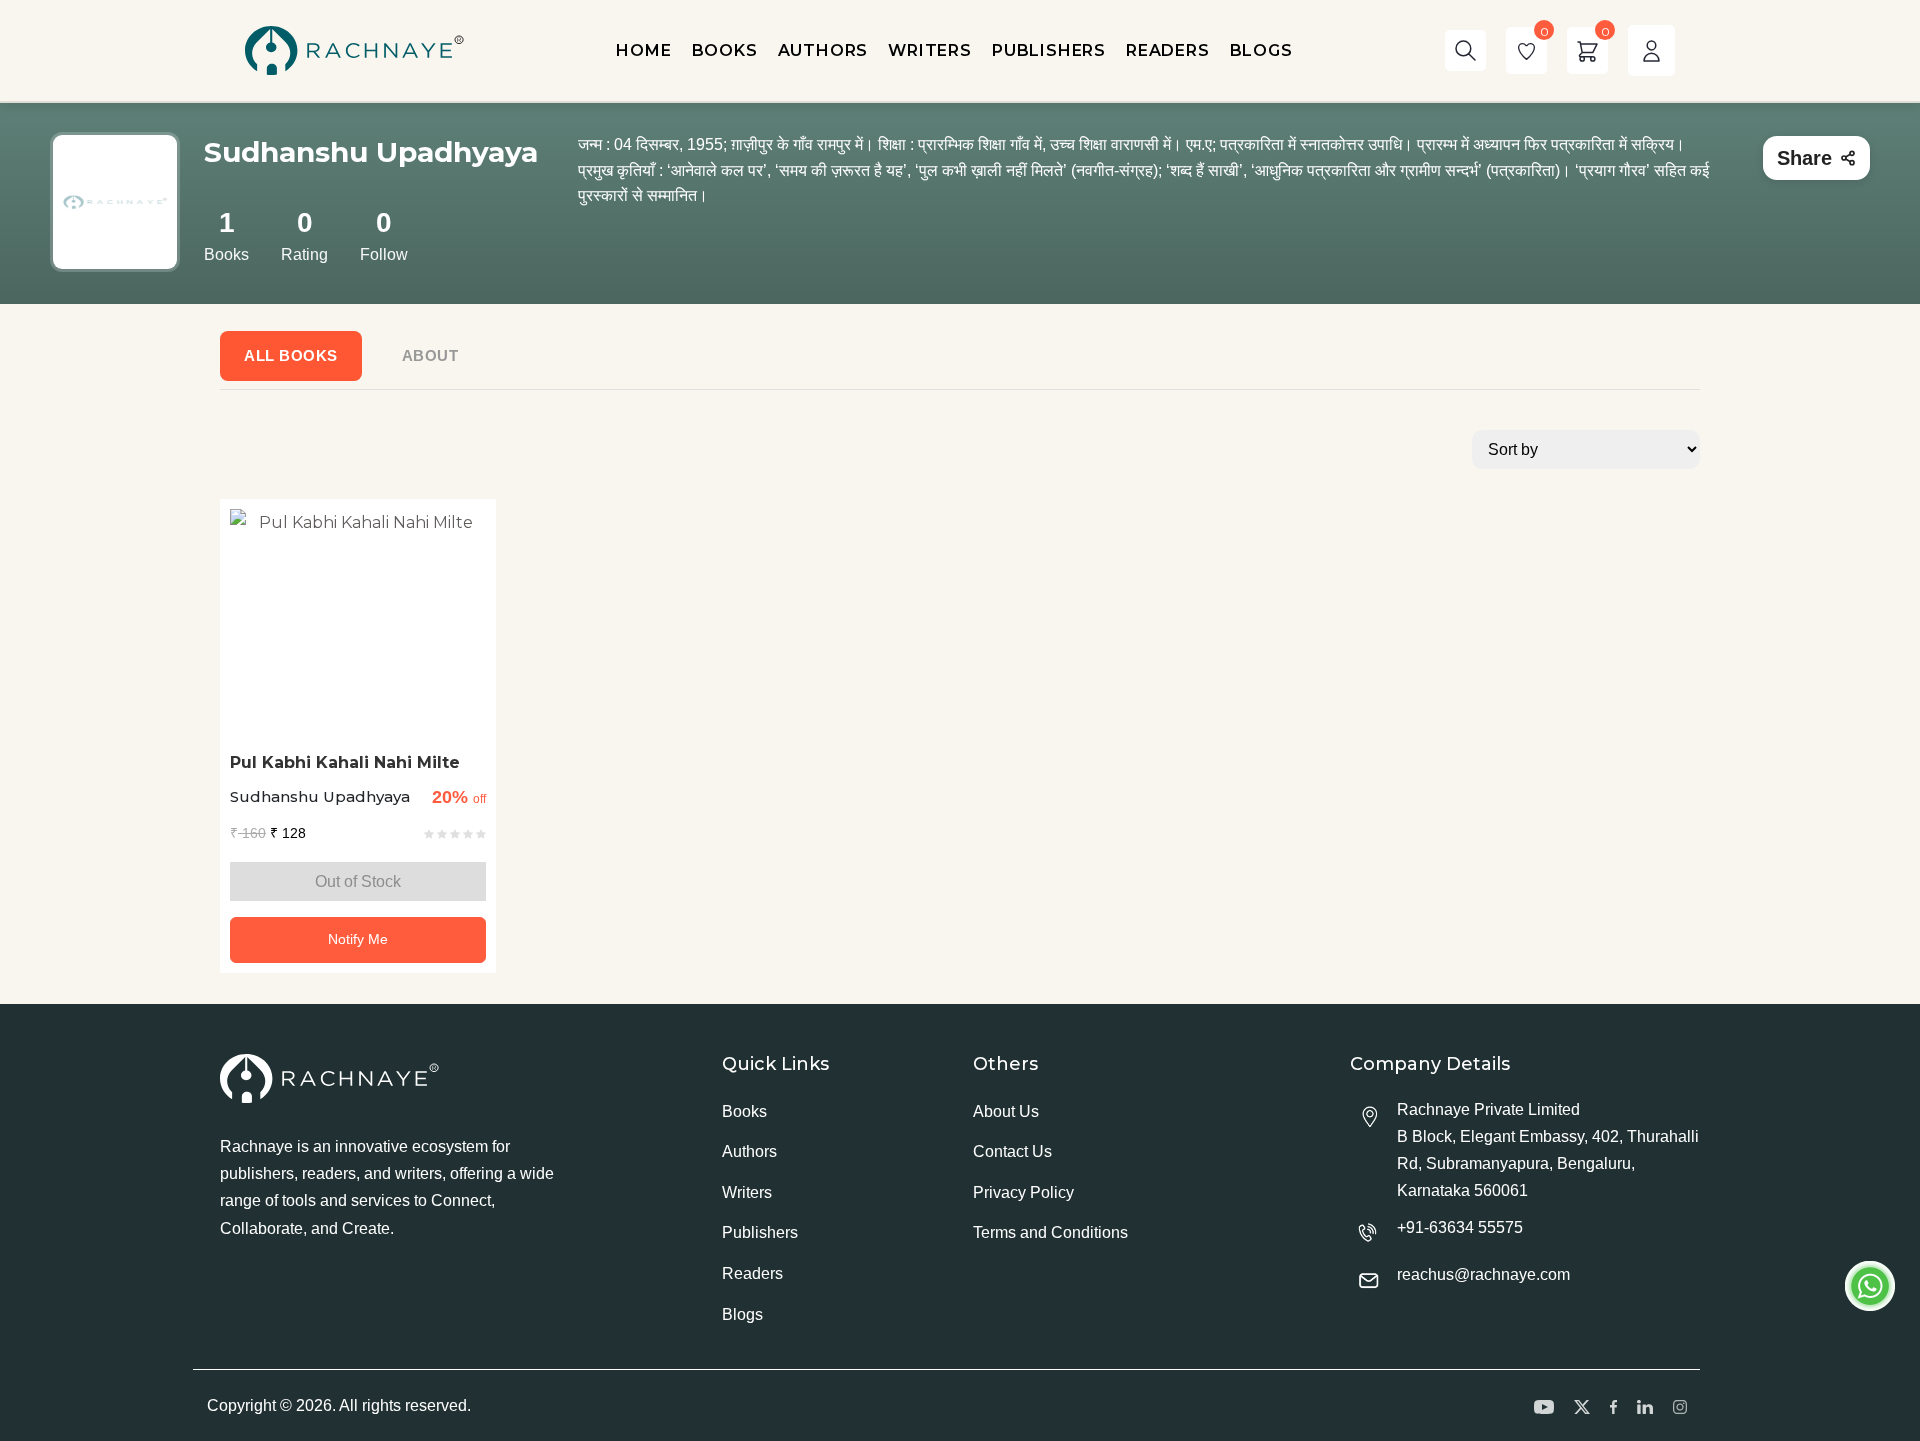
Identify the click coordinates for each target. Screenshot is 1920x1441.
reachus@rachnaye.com (1483, 1274)
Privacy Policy (1023, 1192)
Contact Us (1012, 1151)
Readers (752, 1273)
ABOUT (430, 355)
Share (1804, 158)
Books (744, 1111)
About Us (1006, 1111)
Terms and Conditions (1050, 1232)
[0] (1526, 50)
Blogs (742, 1314)
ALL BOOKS (291, 355)
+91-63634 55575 (1460, 1227)
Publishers (760, 1232)
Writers (747, 1192)
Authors (749, 1151)
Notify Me (358, 939)
